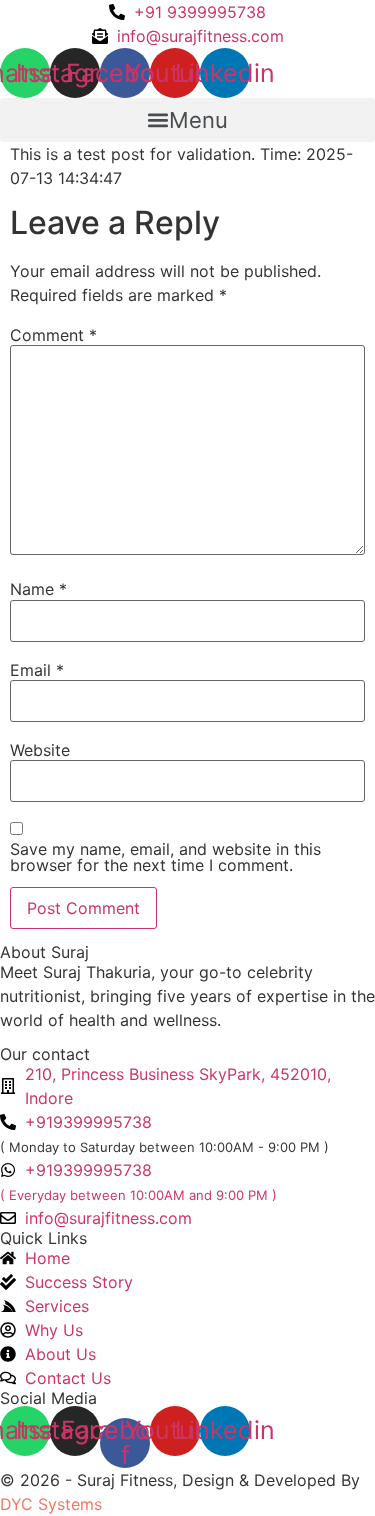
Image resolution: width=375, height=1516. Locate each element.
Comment (53, 335)
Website (40, 750)
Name (38, 589)
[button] (187, 120)
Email (37, 670)
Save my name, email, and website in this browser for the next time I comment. (165, 857)
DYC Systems (51, 1504)
